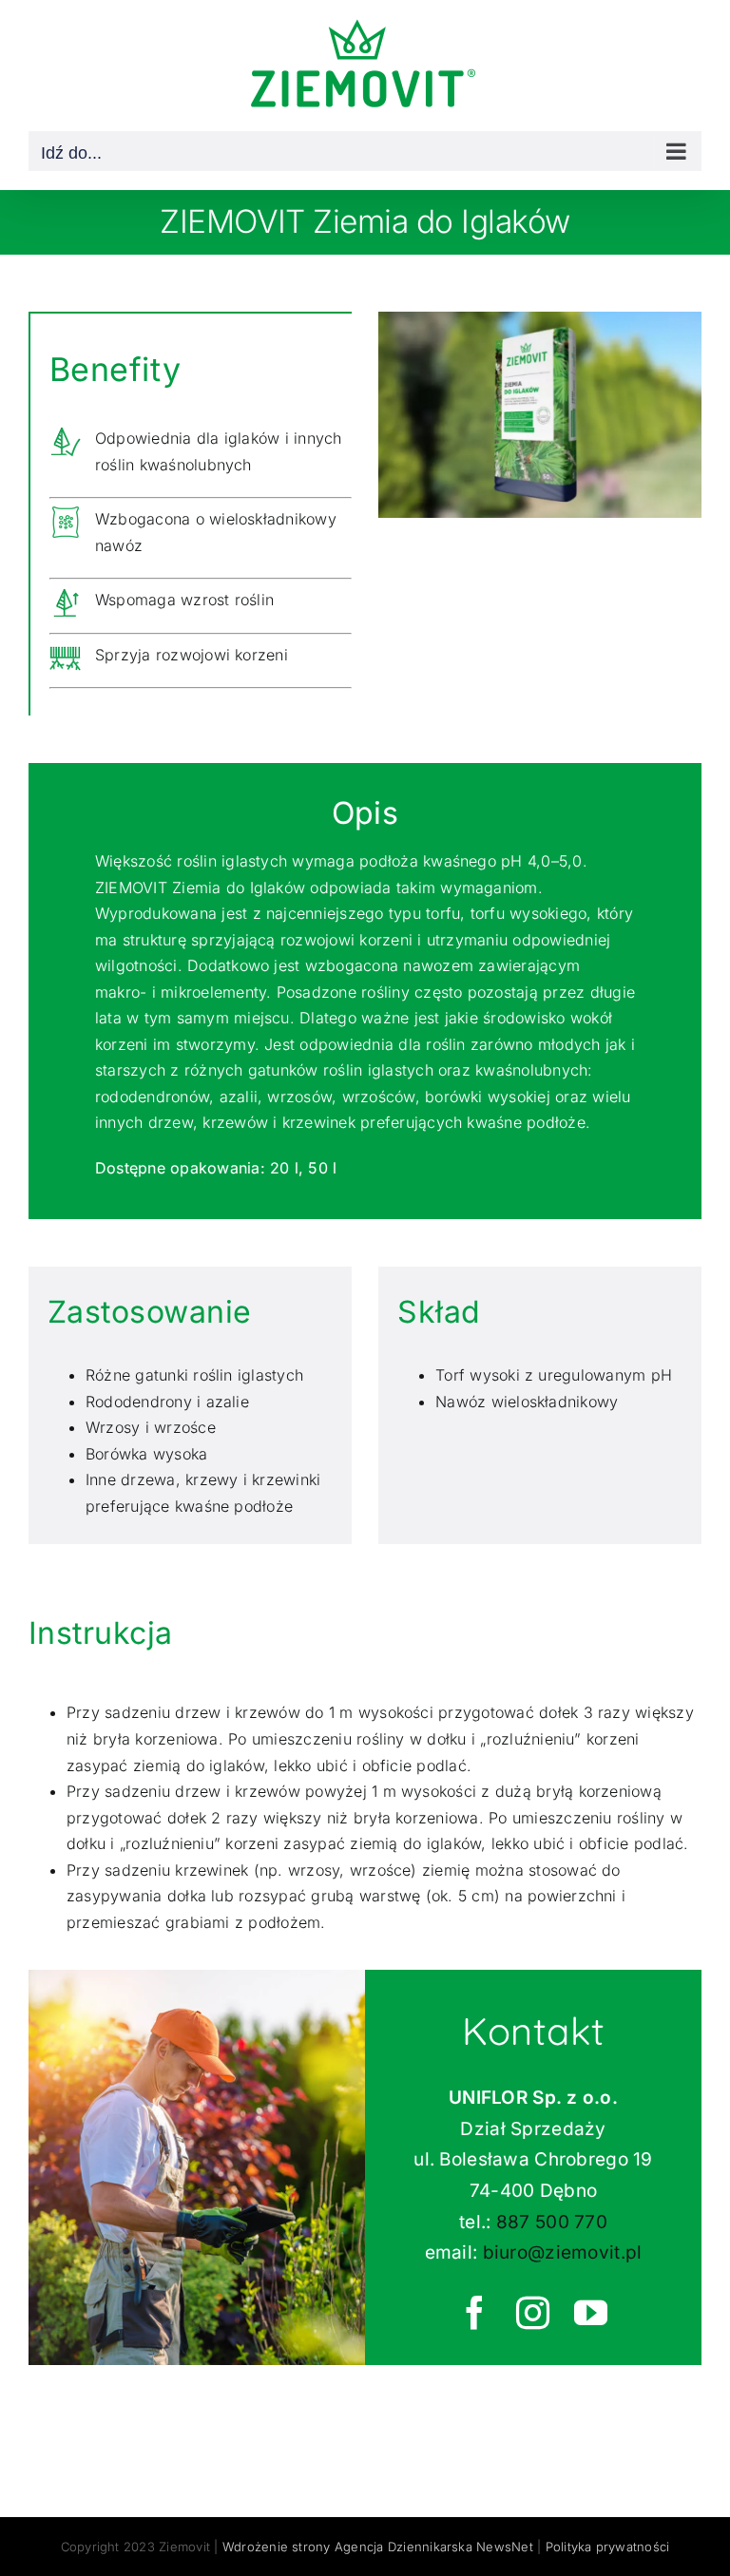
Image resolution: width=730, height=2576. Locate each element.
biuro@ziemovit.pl (563, 2252)
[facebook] (476, 2312)
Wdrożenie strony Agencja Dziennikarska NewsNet (378, 2547)
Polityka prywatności (608, 2547)
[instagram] (534, 2312)
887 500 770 (552, 2222)
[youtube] (592, 2312)
